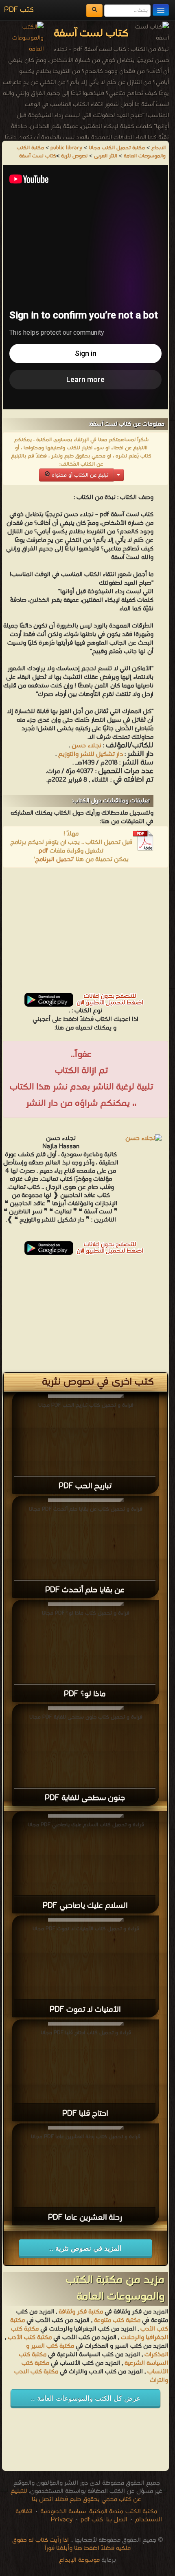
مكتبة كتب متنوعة (117, 2320)
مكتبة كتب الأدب (30, 2337)
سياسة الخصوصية (63, 2512)
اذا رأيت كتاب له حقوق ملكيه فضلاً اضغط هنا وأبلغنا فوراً (71, 2544)
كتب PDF (19, 10)
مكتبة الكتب (141, 2512)
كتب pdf (92, 2520)
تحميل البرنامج (54, 859)
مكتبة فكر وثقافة (81, 2312)
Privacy (62, 2520)
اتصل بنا (116, 2520)
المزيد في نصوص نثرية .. (85, 2248)
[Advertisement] (85, 933)
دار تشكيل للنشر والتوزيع (91, 754)
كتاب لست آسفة (38, 156)
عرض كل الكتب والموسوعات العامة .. (86, 2398)
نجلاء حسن (86, 746)
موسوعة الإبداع (79, 2560)
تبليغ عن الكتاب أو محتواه (79, 475)
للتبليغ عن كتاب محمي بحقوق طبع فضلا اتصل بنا (76, 2495)
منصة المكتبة (106, 2512)
